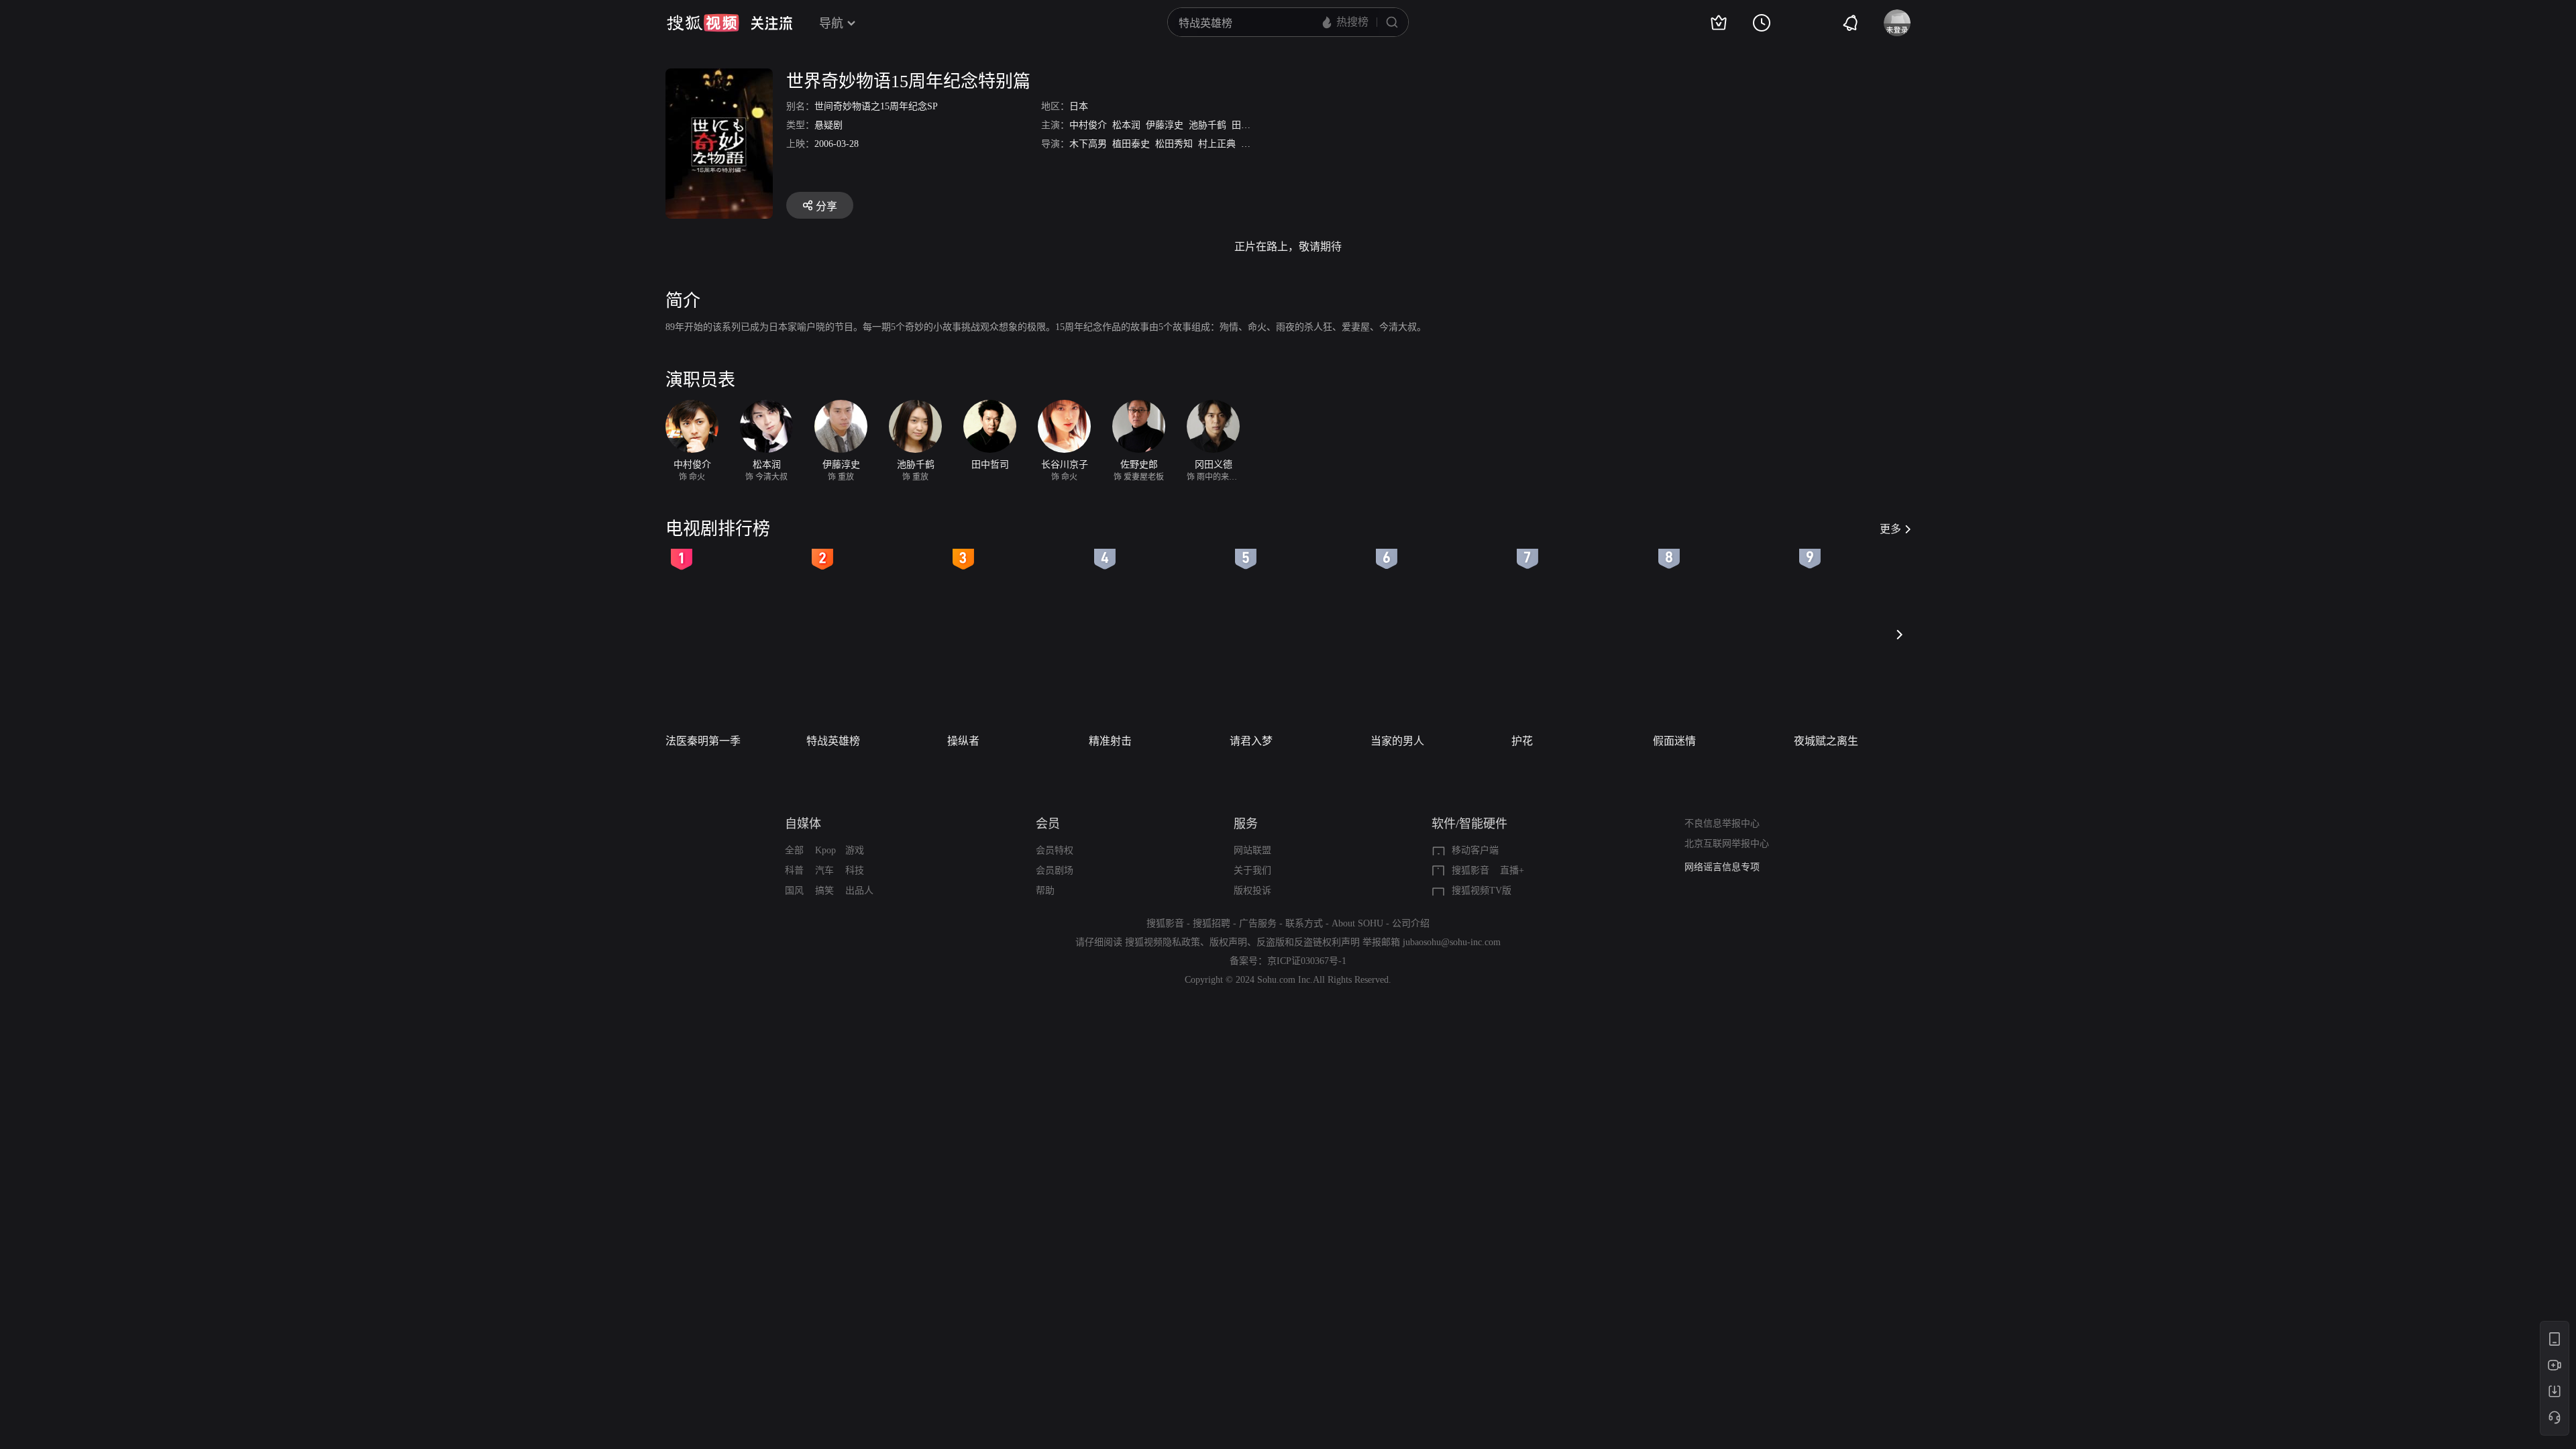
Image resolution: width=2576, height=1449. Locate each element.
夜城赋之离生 (1826, 741)
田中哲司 (1250, 125)
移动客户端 (1475, 850)
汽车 (824, 870)
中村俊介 (1088, 125)
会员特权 (1055, 850)
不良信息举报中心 (1722, 823)
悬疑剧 (828, 125)
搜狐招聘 (1212, 923)
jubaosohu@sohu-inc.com (1452, 942)
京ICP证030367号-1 (1307, 961)
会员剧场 (1055, 870)
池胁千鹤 (1207, 125)
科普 (794, 870)
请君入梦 (1251, 741)
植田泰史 (1131, 144)
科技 (855, 870)
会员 (1048, 824)
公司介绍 (1411, 923)
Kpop (825, 850)
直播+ (1512, 870)
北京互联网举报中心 (1727, 844)
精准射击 (1110, 741)
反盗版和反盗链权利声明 (1308, 942)
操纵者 (963, 741)
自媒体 (803, 824)
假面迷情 (1674, 741)
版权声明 (1228, 942)
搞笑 (824, 891)
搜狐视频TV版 (1482, 891)
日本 (1079, 106)
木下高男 (1088, 144)
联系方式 (1304, 923)
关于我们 (1252, 870)
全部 (794, 850)
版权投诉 (1252, 891)
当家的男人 (1397, 741)
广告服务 (1258, 923)
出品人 (859, 891)
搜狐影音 (1470, 870)
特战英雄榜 (833, 741)
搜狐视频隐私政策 (1163, 942)
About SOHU (1357, 923)
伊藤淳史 (1165, 125)
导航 (831, 23)
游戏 (855, 850)
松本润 (1126, 125)
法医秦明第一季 (703, 741)
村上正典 (1217, 144)
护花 (1522, 741)
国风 (794, 891)
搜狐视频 (703, 23)
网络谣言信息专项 (1722, 867)
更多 (1890, 529)
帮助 (1045, 891)
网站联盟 (1252, 850)
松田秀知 (1174, 144)
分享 (826, 206)
